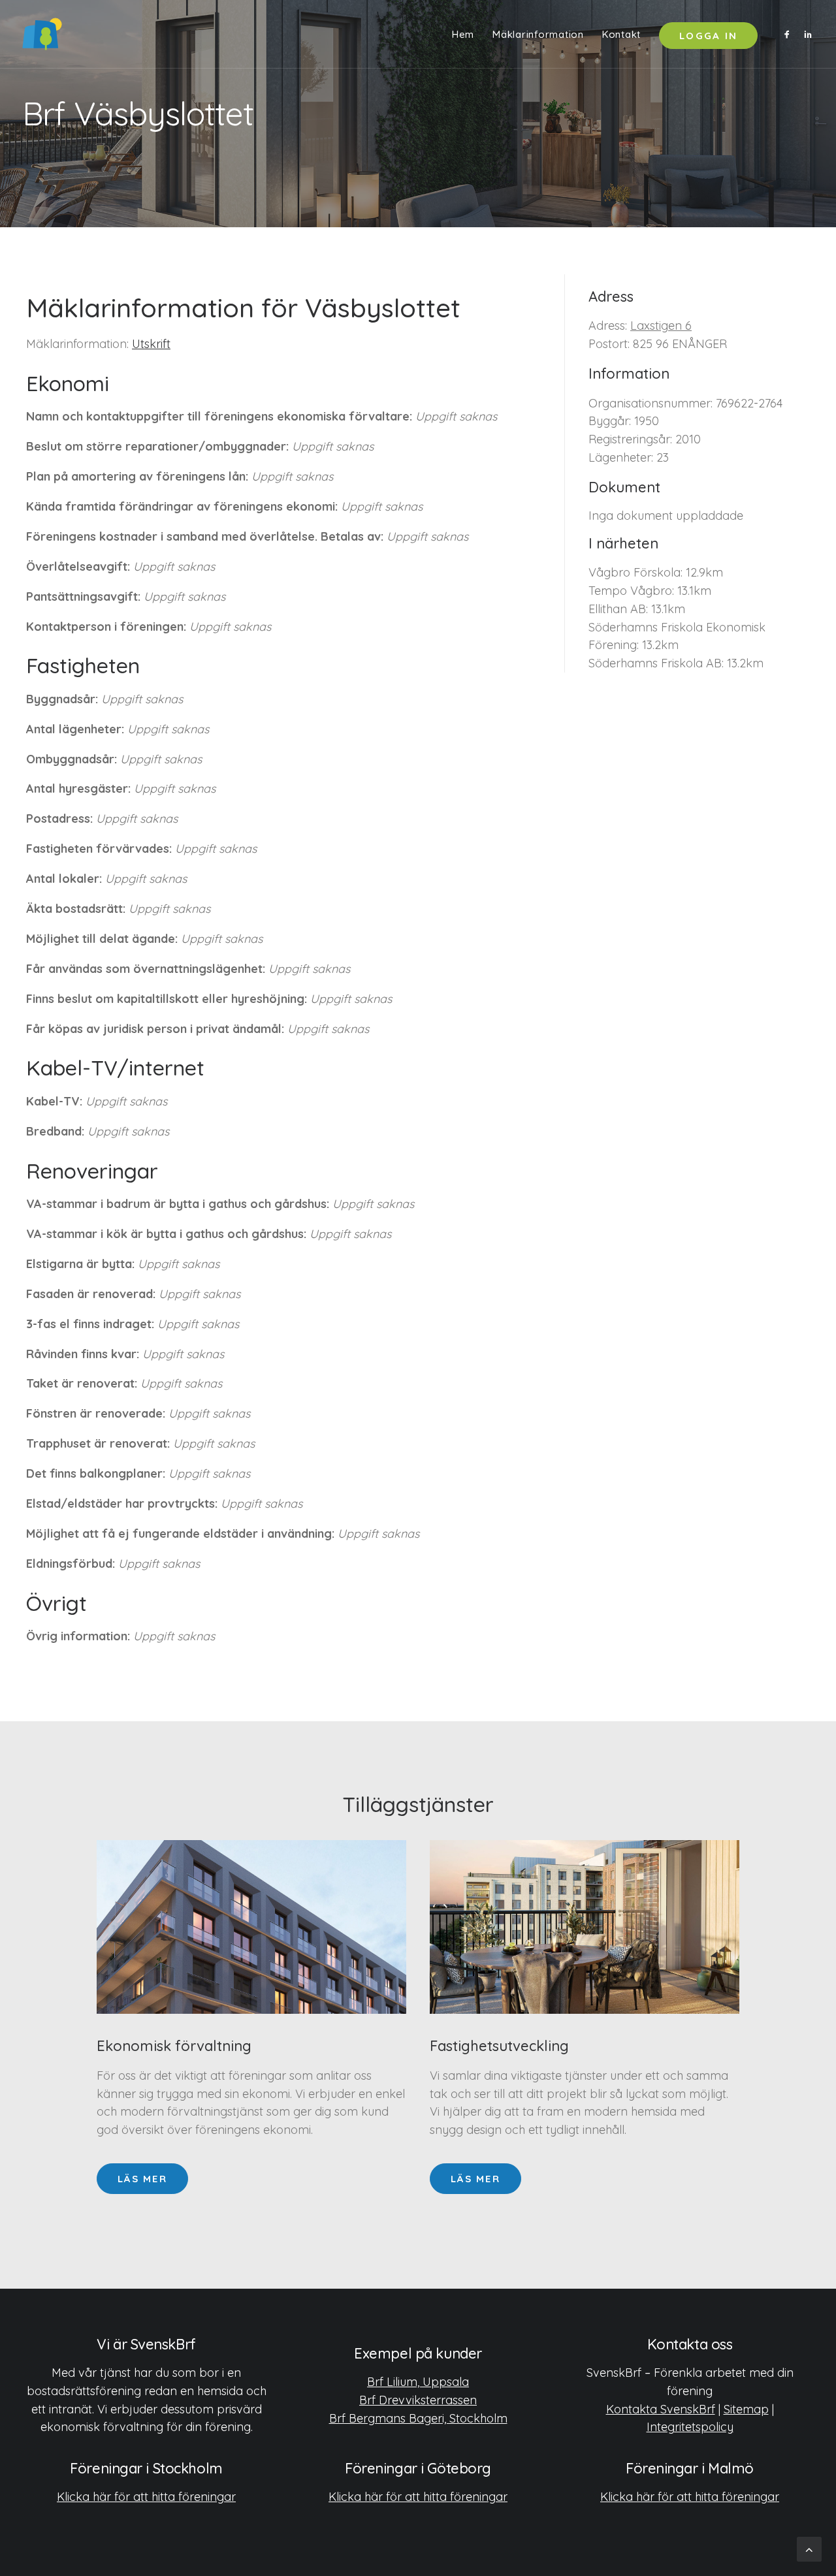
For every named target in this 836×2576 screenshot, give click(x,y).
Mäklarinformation (538, 34)
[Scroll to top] (809, 2548)
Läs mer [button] (142, 2179)
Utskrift (151, 344)
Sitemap (746, 2409)
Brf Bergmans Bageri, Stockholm (418, 2418)
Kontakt (621, 34)
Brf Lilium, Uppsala (418, 2382)
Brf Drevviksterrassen (418, 2400)
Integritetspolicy (690, 2427)
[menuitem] (463, 34)
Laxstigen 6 (661, 326)
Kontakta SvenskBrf (661, 2409)
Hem (463, 34)
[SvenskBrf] (42, 34)
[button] (789, 34)
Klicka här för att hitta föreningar (146, 2497)
